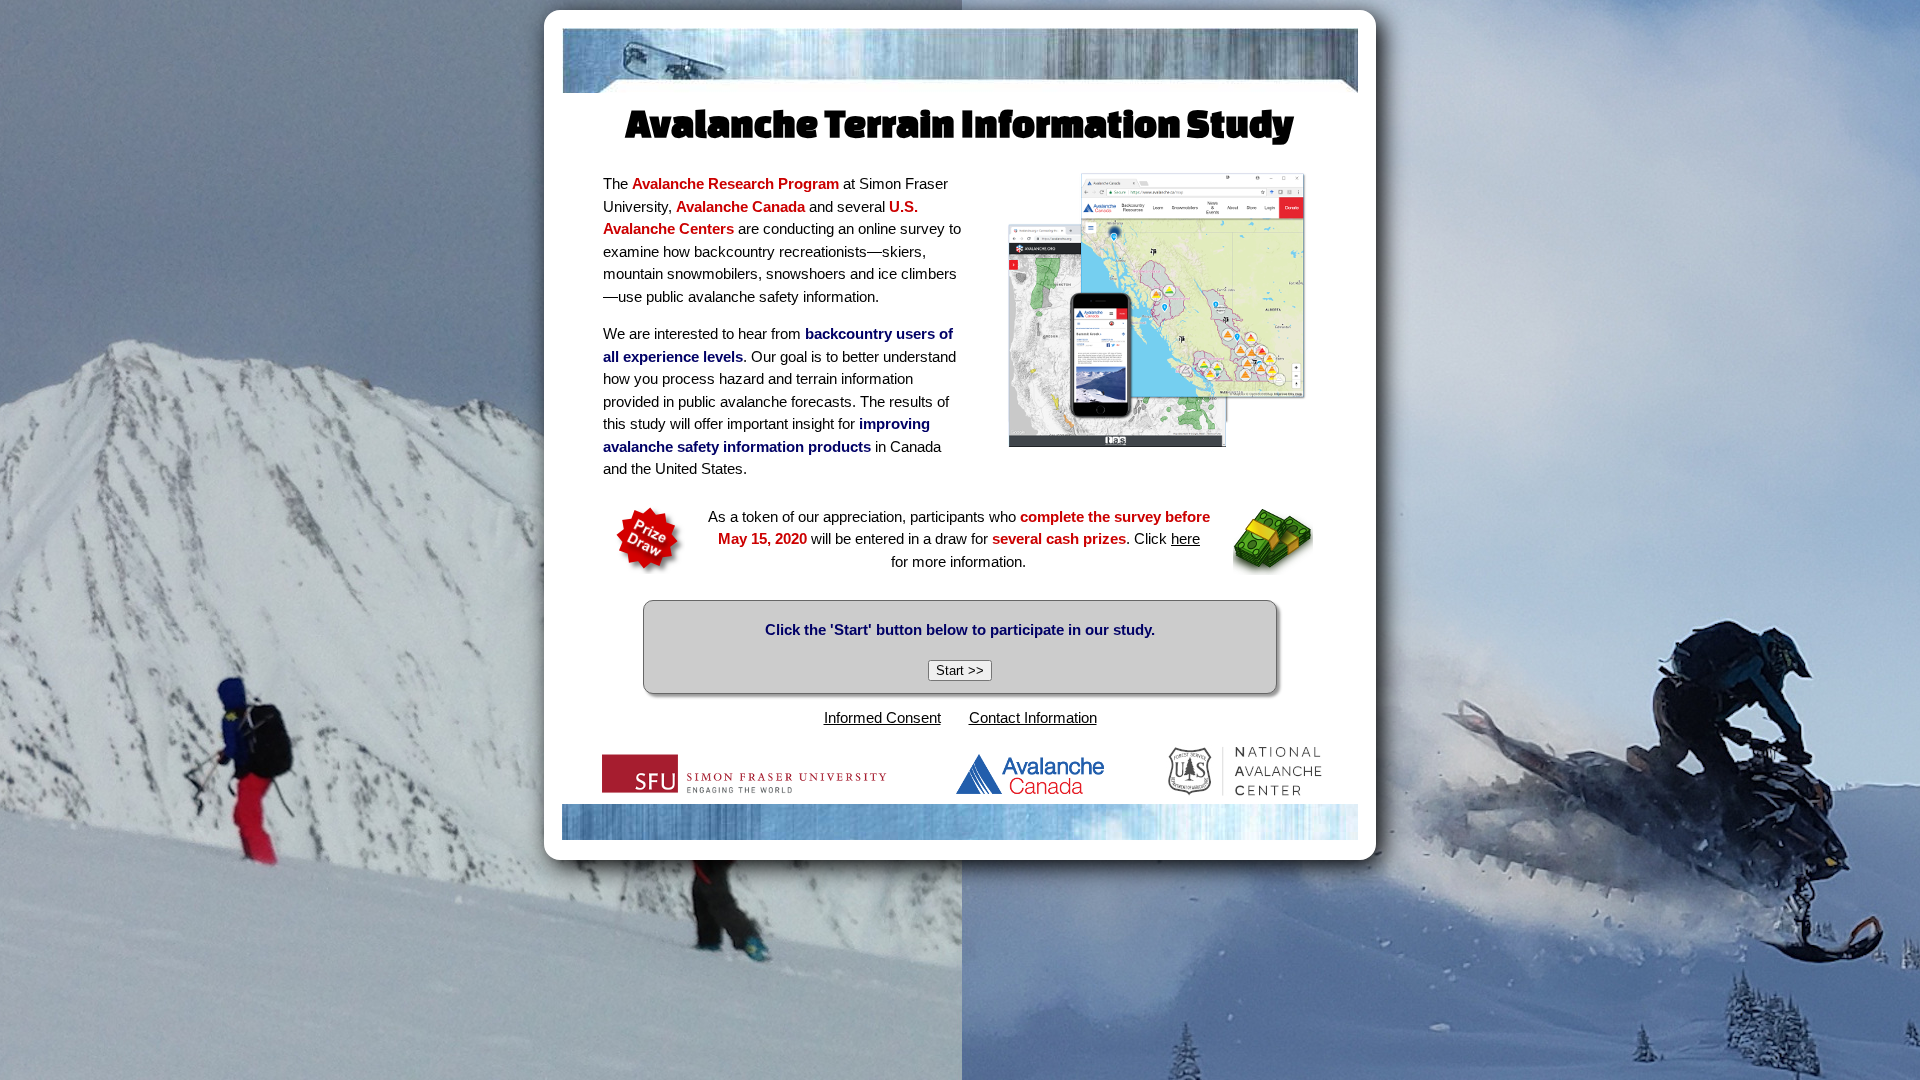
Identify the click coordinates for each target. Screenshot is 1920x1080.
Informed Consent (882, 717)
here (1185, 538)
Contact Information (1033, 717)
